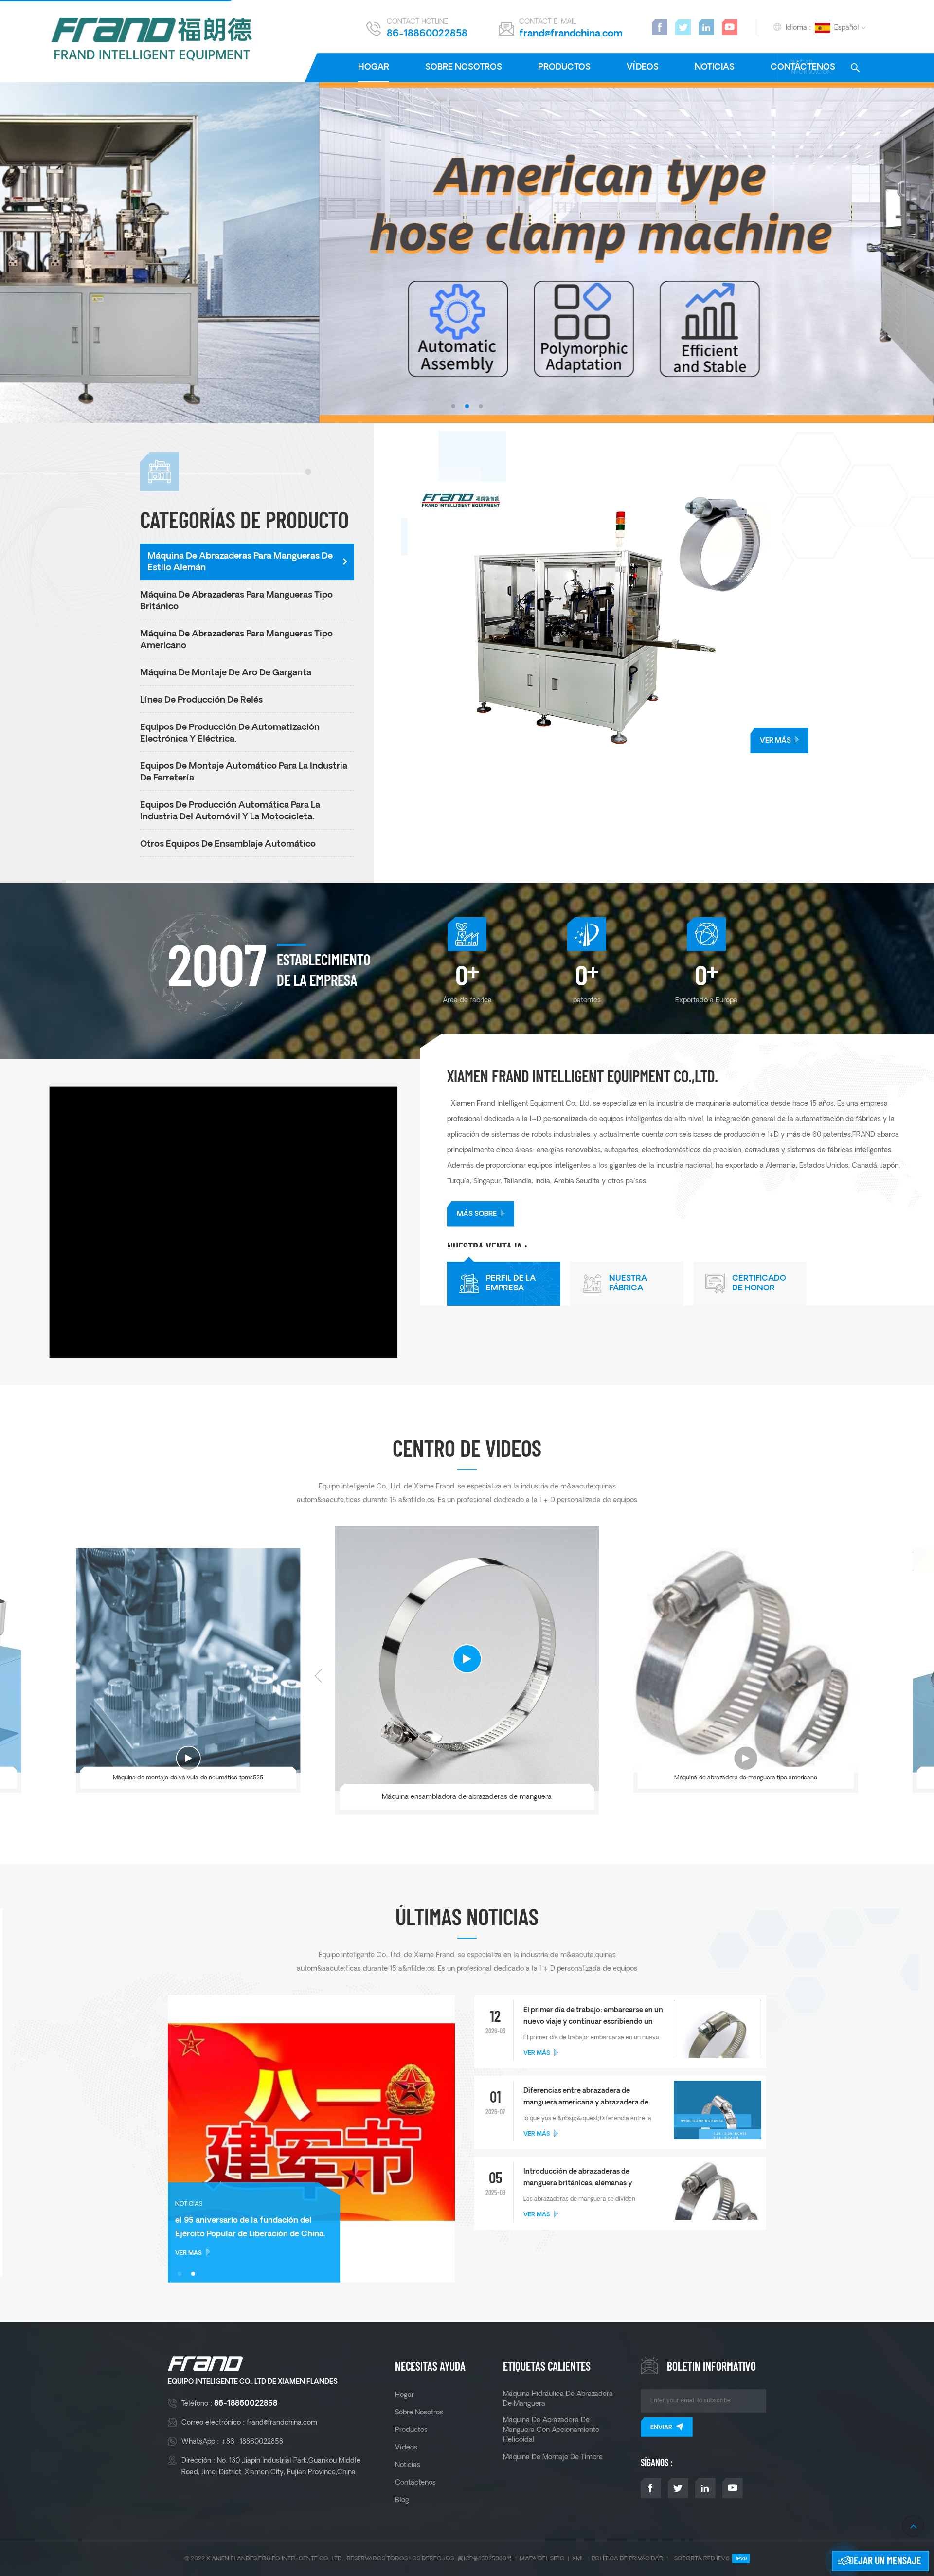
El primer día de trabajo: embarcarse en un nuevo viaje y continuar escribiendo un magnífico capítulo (593, 2017)
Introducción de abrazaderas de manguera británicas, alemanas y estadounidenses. (578, 2179)
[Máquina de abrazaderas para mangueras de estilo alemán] (671, 617)
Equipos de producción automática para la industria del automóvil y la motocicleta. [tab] (230, 811)
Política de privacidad (628, 2559)
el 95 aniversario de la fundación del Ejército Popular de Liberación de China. (250, 2228)
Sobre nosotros (464, 67)
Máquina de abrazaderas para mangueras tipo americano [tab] (236, 640)
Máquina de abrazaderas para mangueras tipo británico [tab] (236, 601)
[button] (453, 406)
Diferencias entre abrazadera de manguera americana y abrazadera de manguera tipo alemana (586, 2098)
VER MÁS (775, 741)
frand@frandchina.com (571, 34)
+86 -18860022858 (252, 2442)
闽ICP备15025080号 (485, 2559)
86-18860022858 (427, 34)
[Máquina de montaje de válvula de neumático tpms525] (188, 1661)
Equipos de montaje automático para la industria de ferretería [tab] (244, 772)
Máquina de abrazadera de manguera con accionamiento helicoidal (551, 2430)
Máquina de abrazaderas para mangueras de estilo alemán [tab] (240, 562)
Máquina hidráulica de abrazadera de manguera (558, 2399)
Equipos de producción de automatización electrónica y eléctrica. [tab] (230, 734)
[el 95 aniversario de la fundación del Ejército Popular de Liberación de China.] (311, 2139)
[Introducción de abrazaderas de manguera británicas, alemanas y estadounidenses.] (718, 2209)
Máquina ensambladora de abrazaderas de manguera (467, 1797)
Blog (402, 2500)
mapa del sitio (542, 2559)
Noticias (715, 67)
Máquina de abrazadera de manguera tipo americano (746, 1778)
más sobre (477, 1214)
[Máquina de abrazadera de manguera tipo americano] (746, 1661)
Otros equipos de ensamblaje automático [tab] (228, 844)
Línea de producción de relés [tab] (201, 700)
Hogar (374, 67)
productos (564, 67)
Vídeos (643, 67)
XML (578, 2559)
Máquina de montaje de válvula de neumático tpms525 (188, 1778)
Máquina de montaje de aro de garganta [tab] (226, 673)
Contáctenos (415, 2483)
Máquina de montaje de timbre (553, 2457)
